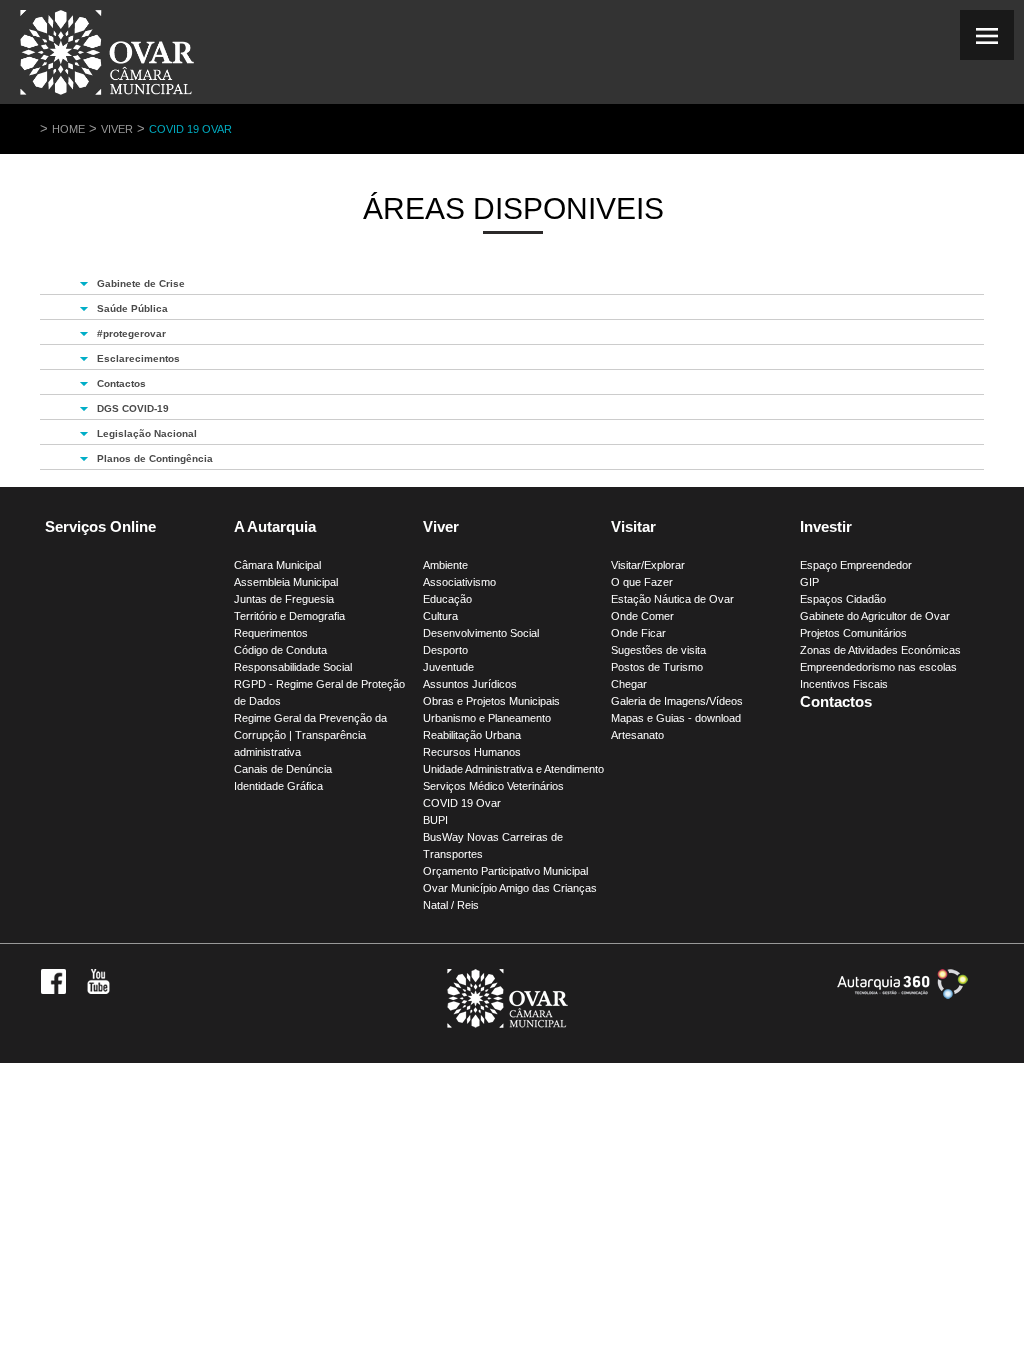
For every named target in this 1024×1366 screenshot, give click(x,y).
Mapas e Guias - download (676, 718)
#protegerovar (131, 333)
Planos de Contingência (155, 458)
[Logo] (507, 1024)
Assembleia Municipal (286, 582)
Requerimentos (271, 633)
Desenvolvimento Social (481, 633)
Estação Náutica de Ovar (672, 599)
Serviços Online (100, 526)
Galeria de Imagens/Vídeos (677, 701)
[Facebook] (53, 990)
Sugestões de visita (658, 650)
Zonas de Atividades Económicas (880, 650)
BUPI (435, 820)
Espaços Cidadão (843, 599)
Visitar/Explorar (648, 565)
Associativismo (459, 582)
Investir (826, 526)
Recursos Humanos (472, 752)
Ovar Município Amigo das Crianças (510, 888)
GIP (809, 582)
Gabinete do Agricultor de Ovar (875, 616)
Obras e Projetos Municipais (491, 701)
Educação (447, 599)
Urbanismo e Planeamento (487, 718)
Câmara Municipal (277, 565)
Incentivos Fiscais (844, 684)
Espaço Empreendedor (856, 565)
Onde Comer (642, 616)
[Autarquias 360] (902, 995)
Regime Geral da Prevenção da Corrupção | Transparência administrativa (310, 735)
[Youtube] (98, 990)
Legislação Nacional (147, 433)
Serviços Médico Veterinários (493, 786)
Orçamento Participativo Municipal (505, 871)
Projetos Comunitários (853, 633)
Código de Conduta (280, 650)
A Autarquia (275, 526)
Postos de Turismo (657, 667)
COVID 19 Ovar (190, 129)
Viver (117, 129)
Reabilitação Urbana (472, 735)
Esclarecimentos (138, 358)
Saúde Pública (132, 308)
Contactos (121, 383)
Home (68, 129)
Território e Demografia (289, 616)
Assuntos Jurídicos (470, 684)
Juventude (448, 667)
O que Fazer (642, 582)
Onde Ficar (638, 633)
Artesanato (637, 735)
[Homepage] (107, 94)
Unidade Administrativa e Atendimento (513, 769)
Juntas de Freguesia (284, 599)
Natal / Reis (451, 905)
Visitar (633, 526)
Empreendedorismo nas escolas (878, 667)
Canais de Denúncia (283, 769)
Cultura (440, 616)
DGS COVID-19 (133, 408)
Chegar (629, 684)
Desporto (445, 650)
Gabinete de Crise (141, 283)
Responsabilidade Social (293, 667)
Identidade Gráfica (278, 786)
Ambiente (445, 565)
